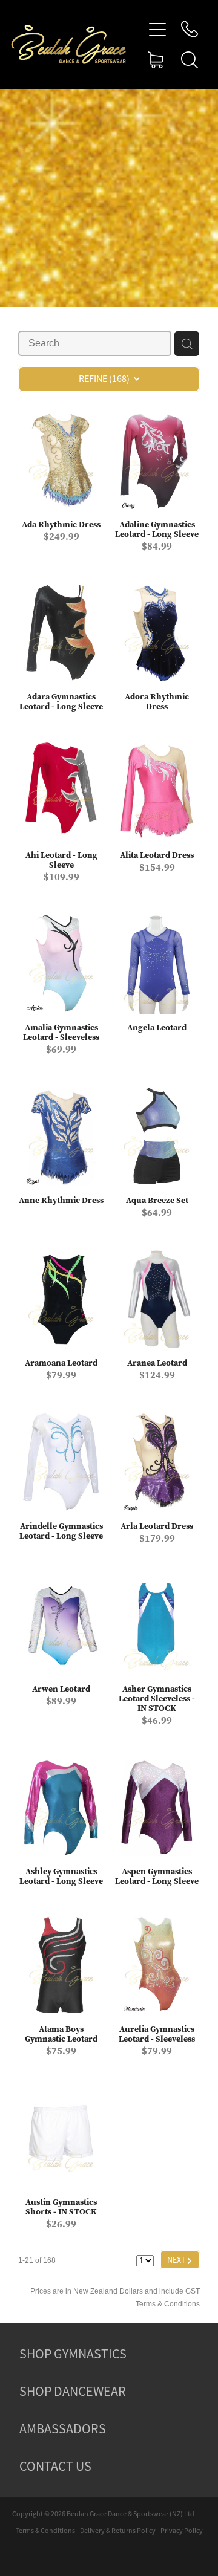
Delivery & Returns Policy (118, 2531)
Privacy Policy (182, 2531)
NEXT (180, 2260)
